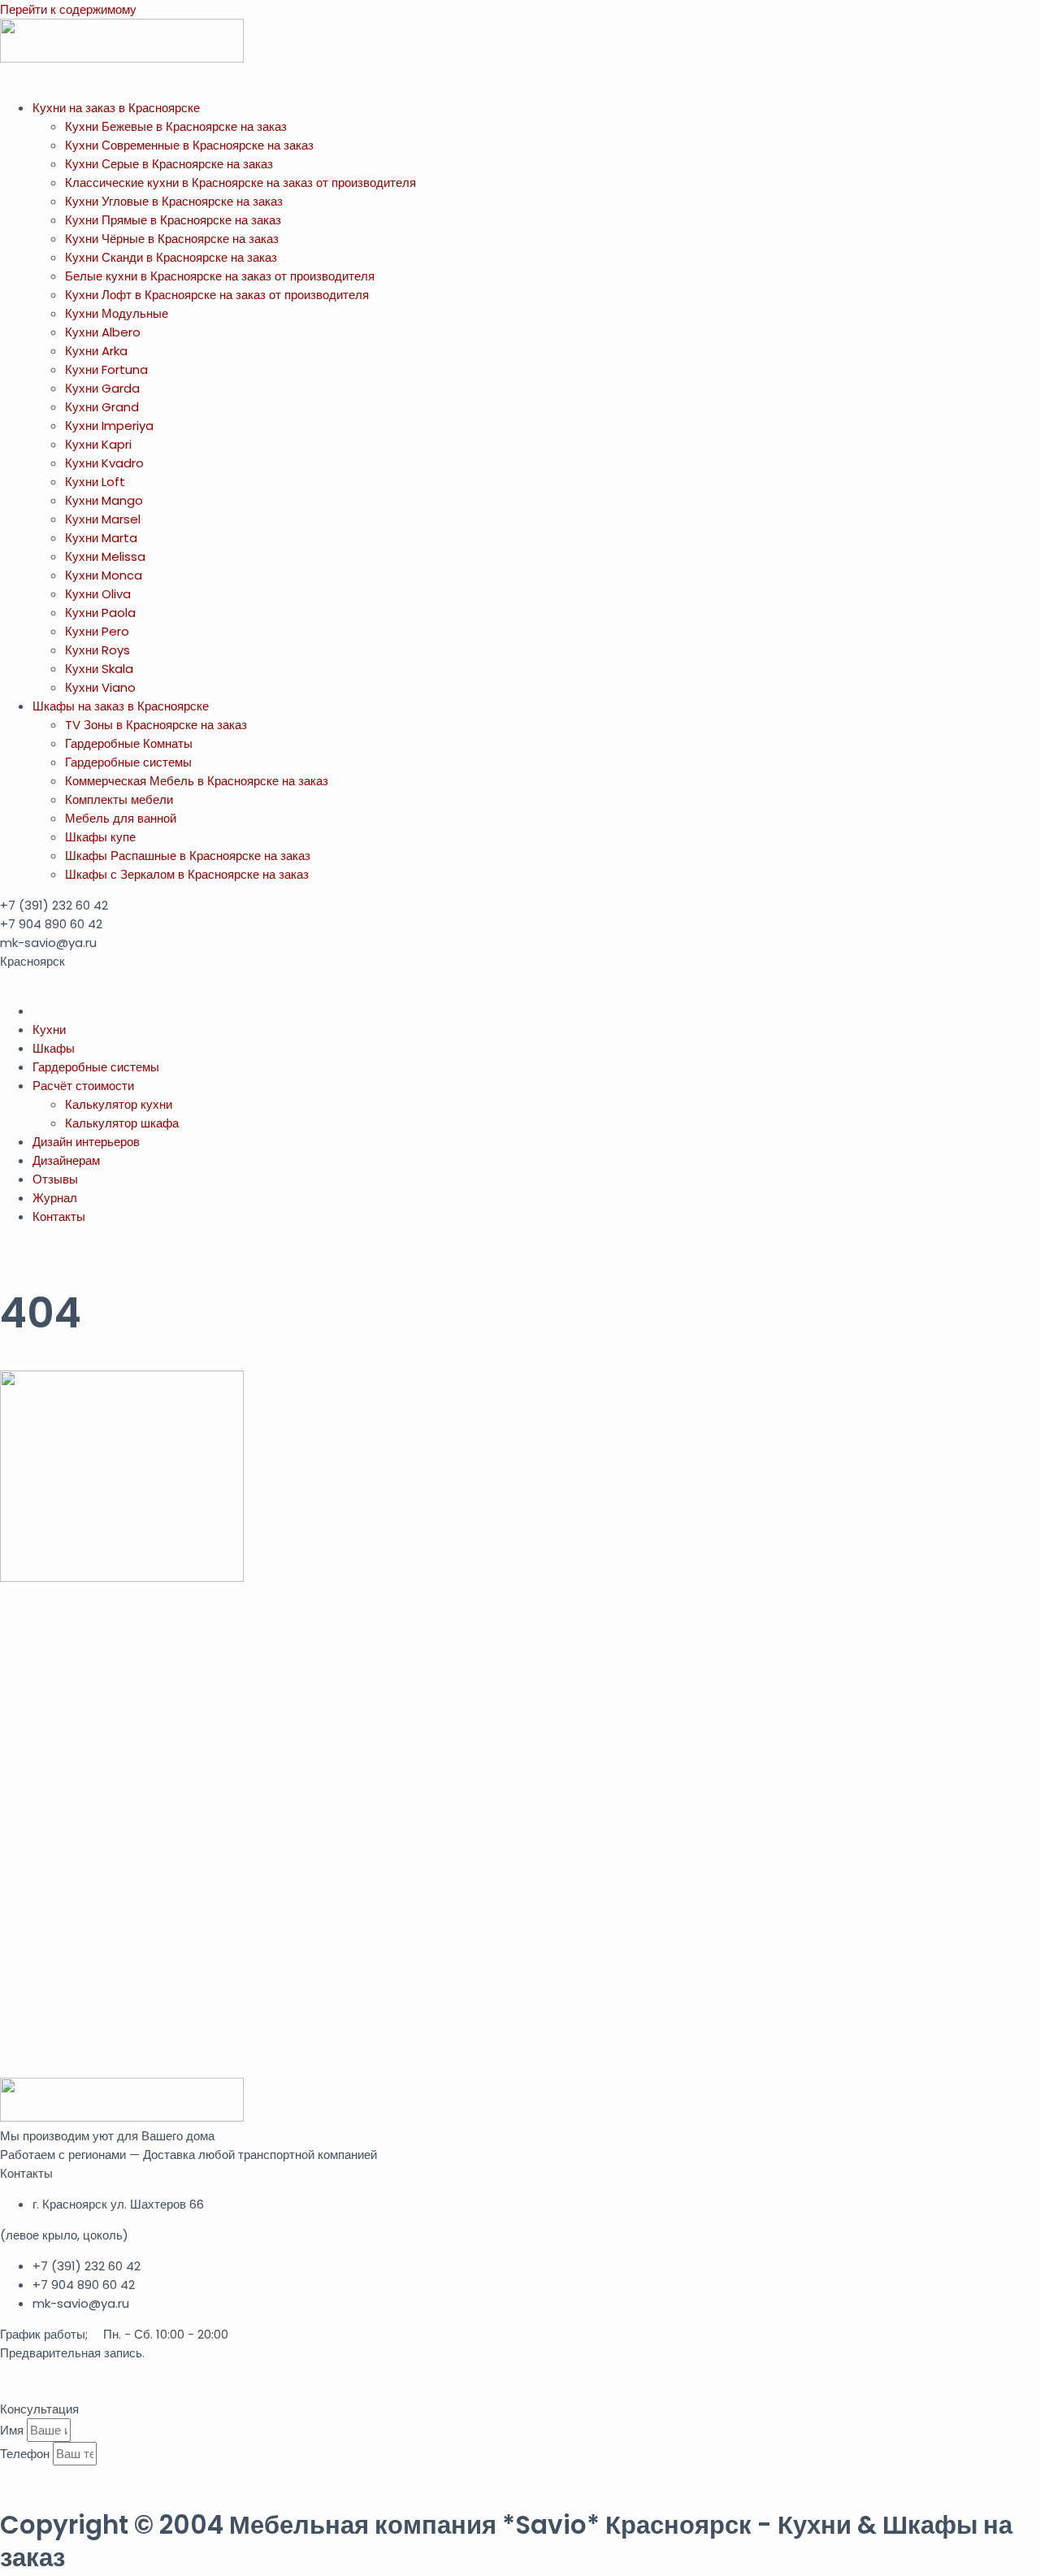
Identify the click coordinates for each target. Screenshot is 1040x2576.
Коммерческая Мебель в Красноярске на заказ (197, 781)
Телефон (26, 2454)
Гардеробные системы (128, 762)
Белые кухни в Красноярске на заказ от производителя (220, 276)
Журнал (55, 1198)
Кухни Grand (102, 407)
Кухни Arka (96, 351)
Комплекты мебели (119, 799)
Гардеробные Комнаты (129, 743)
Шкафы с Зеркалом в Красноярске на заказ (187, 874)
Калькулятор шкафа (122, 1123)
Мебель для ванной (121, 818)
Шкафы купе (100, 837)
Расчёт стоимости (83, 1086)
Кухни (49, 1030)
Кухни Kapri (98, 444)
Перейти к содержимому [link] (68, 9)
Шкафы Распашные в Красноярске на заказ (188, 856)
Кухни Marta (101, 538)
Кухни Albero (103, 332)
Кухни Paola (100, 613)
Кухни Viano (100, 687)
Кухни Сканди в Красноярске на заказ (171, 257)
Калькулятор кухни (119, 1104)
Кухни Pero (97, 631)
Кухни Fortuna (106, 369)
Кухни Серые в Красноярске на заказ (169, 164)
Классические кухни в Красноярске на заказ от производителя (240, 182)
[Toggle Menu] (8, 81)
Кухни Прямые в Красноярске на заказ (173, 220)
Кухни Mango (104, 500)
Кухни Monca (104, 575)
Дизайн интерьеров (86, 1142)
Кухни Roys (97, 650)
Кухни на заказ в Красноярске (116, 108)
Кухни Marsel (103, 519)
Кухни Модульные (117, 313)
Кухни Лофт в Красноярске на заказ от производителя (217, 295)
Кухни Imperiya (109, 426)
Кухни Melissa (105, 556)
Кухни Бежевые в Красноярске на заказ (176, 126)
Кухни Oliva (98, 594)
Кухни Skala (99, 669)
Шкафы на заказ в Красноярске (121, 706)
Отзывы (55, 1179)
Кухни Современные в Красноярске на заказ (189, 145)
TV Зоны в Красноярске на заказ (156, 725)
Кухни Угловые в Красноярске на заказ (174, 201)
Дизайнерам (66, 1160)
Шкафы (54, 1048)
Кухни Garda (102, 388)
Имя (13, 2430)
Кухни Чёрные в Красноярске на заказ (172, 239)
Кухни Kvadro (104, 463)
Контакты (59, 1216)
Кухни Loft (95, 482)
